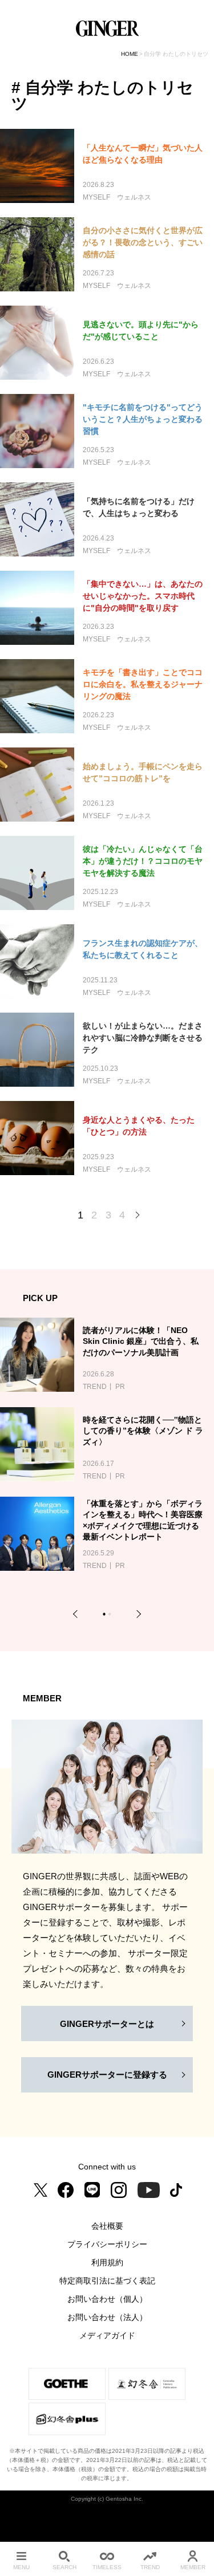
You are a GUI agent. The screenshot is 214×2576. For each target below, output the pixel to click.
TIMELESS (107, 2567)
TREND (150, 2567)
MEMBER (193, 2567)
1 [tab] (106, 1616)
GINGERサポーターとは (107, 2024)
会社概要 (107, 2226)
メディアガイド (107, 2335)
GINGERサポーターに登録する (107, 2075)
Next (137, 1614)
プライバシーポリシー (107, 2244)
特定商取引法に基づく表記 (107, 2281)
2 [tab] (111, 1616)
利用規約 (107, 2262)
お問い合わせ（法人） (107, 2317)
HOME (130, 54)
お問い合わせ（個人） (107, 2299)
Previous (77, 1614)
